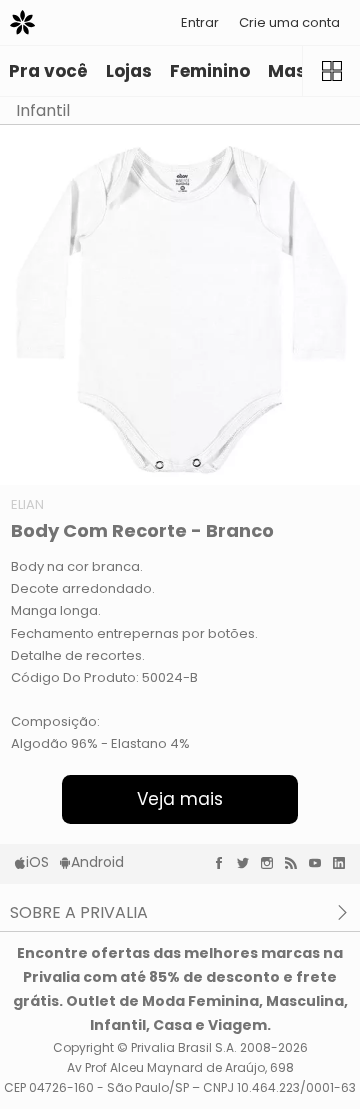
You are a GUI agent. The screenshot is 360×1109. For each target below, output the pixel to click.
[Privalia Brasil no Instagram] (272, 863)
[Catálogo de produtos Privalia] (331, 71)
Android (97, 862)
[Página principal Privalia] (22, 22)
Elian (27, 504)
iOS (37, 862)
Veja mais (180, 799)
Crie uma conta (289, 22)
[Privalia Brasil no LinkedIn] (344, 863)
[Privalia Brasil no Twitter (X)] (248, 863)
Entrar (200, 22)
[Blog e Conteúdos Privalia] (296, 863)
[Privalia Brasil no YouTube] (320, 863)
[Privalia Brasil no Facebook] (224, 863)
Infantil (43, 110)
